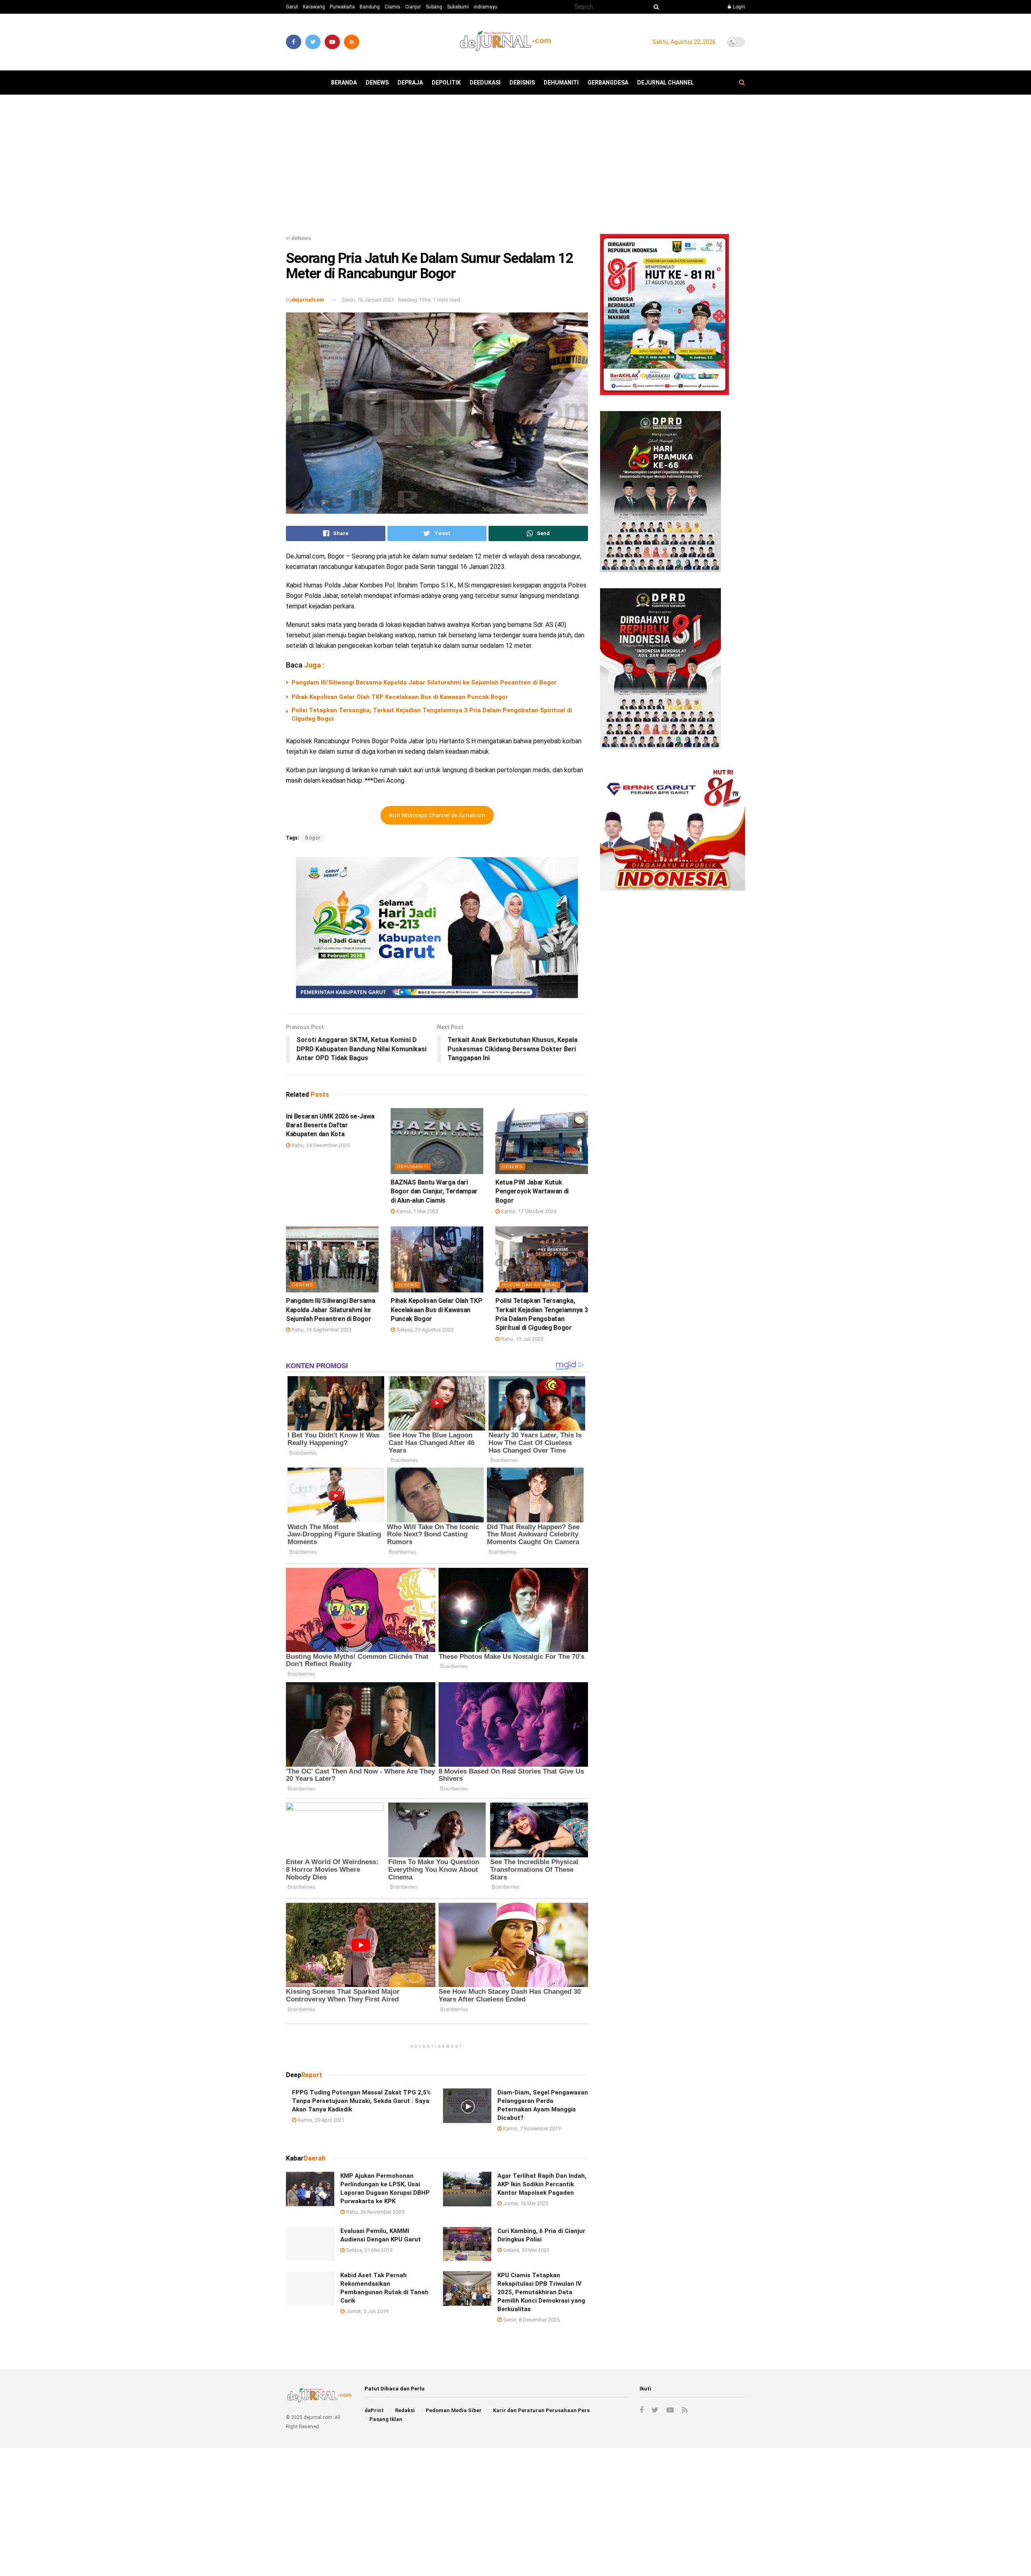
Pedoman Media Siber (454, 2410)
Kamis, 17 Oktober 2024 (528, 1211)
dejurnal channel (666, 83)
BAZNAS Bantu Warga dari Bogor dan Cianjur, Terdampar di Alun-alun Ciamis (434, 1191)
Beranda (344, 83)
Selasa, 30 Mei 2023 (526, 2250)
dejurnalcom (308, 300)
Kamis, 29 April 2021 (320, 2120)
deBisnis (522, 83)
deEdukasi (485, 83)
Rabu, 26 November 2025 (374, 2212)
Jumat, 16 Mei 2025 (525, 2203)
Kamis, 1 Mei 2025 (417, 1211)
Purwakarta (342, 7)
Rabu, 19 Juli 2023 (522, 1339)
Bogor (313, 838)
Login (738, 7)
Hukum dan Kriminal (530, 1285)
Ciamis (392, 7)
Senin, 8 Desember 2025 (531, 2320)
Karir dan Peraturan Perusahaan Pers (541, 2410)
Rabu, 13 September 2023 (321, 1330)
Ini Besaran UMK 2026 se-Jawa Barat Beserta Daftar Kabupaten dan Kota (330, 1125)
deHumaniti (561, 83)
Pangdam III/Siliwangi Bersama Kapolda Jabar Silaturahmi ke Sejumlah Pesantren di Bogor (424, 682)
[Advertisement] (515, 167)
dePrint (374, 2410)
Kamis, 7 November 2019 (531, 2128)
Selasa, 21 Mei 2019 (369, 2250)
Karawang (314, 7)
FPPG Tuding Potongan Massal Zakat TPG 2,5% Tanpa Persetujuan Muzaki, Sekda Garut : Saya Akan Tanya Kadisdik (361, 2101)
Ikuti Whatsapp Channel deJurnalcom (437, 815)
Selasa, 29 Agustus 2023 (424, 1330)
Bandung (370, 7)
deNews (377, 83)
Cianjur (413, 7)
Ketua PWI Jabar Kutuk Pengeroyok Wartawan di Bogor (532, 1191)
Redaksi (405, 2410)
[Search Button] (655, 7)
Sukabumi (458, 7)
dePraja (410, 83)
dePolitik (446, 83)
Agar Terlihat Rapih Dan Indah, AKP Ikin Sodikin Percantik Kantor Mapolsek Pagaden (542, 2184)
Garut (292, 7)
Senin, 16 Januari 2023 (368, 300)
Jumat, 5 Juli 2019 (366, 2311)
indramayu (485, 7)
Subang (434, 7)
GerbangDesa (608, 83)
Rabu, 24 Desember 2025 (320, 1145)
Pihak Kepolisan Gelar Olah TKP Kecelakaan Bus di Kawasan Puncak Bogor (400, 697)
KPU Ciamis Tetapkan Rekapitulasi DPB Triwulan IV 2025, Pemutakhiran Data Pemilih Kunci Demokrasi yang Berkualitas (541, 2292)
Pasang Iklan (386, 2419)
